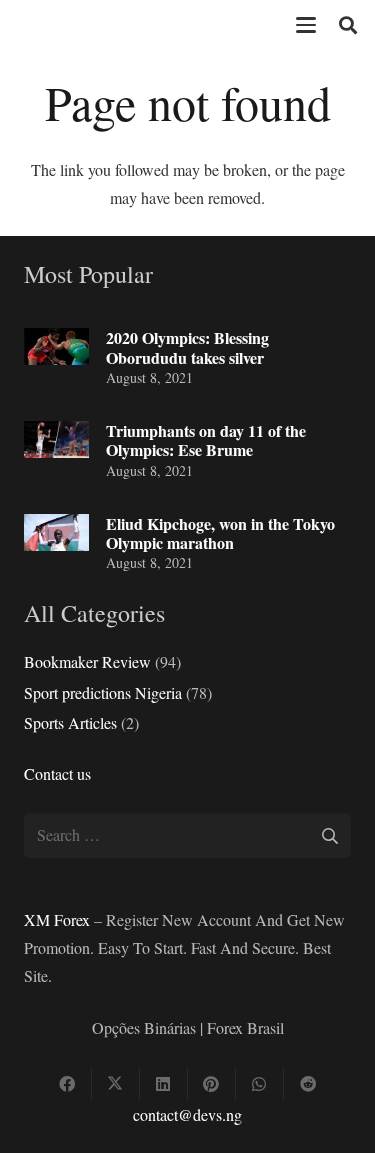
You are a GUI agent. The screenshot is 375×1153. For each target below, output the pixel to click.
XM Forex (57, 919)
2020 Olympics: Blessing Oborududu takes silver (187, 347)
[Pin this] (212, 1084)
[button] (306, 25)
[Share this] (68, 1084)
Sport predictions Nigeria (103, 692)
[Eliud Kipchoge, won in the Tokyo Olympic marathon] (56, 532)
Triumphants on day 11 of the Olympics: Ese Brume (206, 440)
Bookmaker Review (87, 661)
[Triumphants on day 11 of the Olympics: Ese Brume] (56, 439)
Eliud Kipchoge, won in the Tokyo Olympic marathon (220, 533)
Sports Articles (70, 722)
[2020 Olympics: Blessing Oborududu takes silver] (56, 346)
